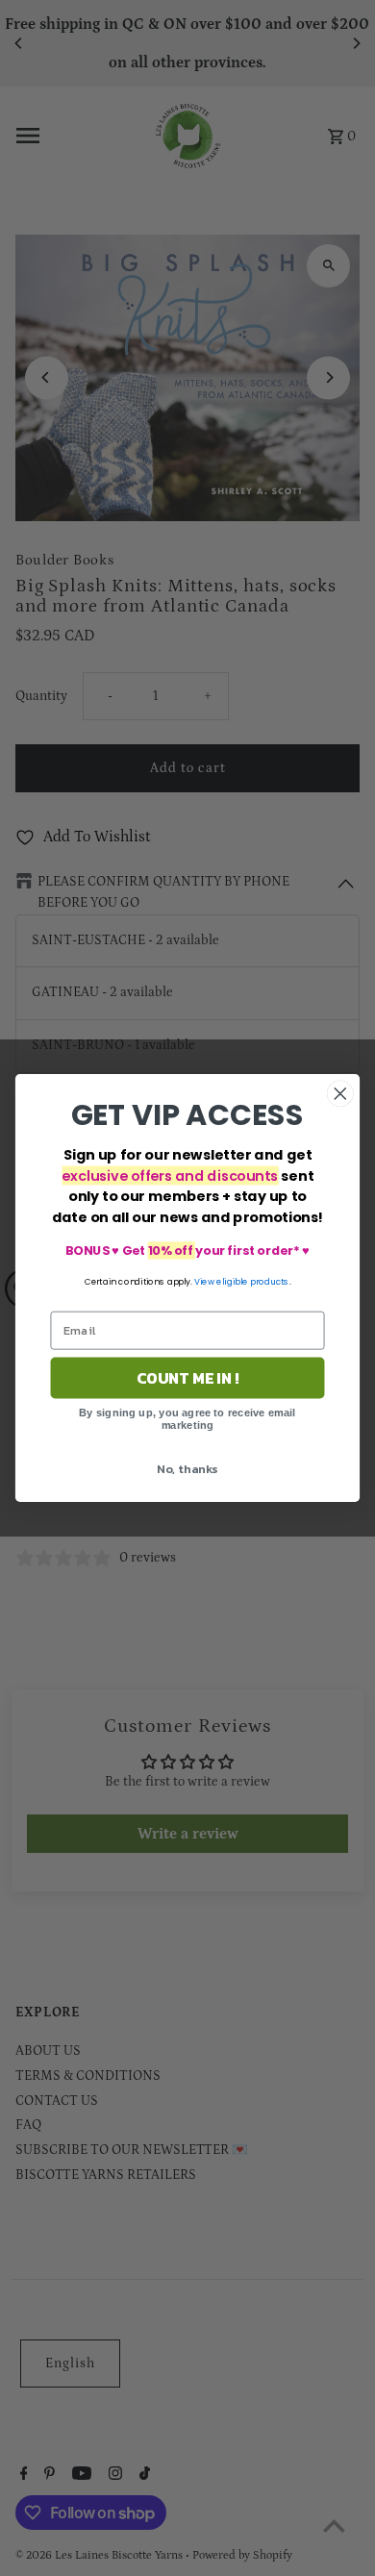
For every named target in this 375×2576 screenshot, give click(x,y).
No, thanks (187, 1468)
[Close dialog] (340, 1093)
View (204, 1281)
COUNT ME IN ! (188, 1378)
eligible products (253, 1281)
